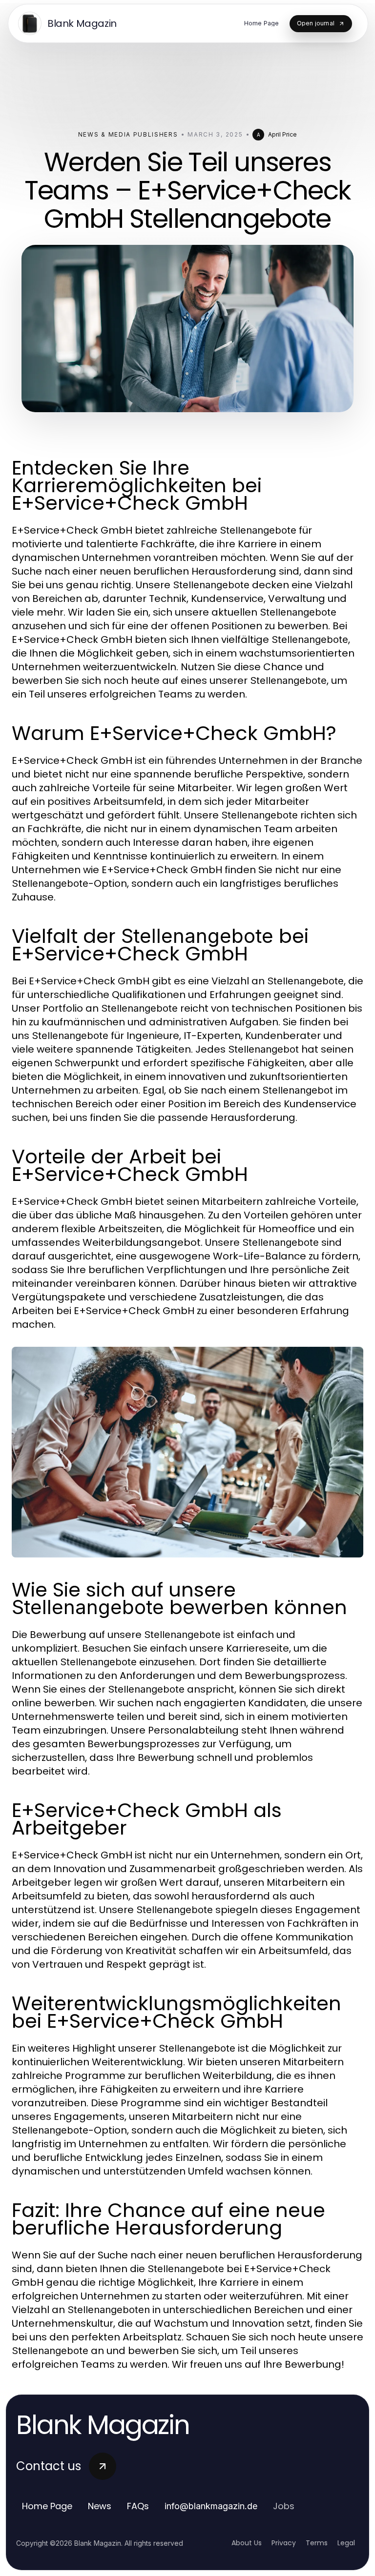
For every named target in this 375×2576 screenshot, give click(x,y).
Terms (317, 2543)
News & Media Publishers (128, 134)
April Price (282, 134)
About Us (247, 2543)
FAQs (138, 2506)
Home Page (47, 2506)
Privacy (284, 2543)
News (100, 2506)
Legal (346, 2543)
